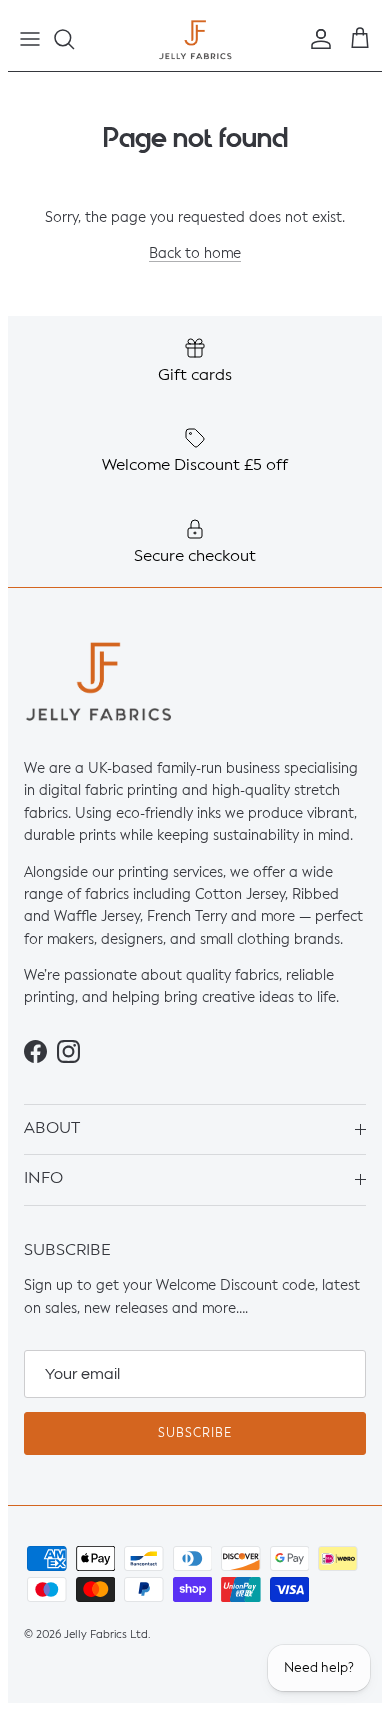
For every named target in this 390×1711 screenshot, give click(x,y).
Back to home (195, 255)
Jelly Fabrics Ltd (106, 1634)
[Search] (74, 39)
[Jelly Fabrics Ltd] (195, 39)
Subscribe (195, 1434)
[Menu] (30, 39)
